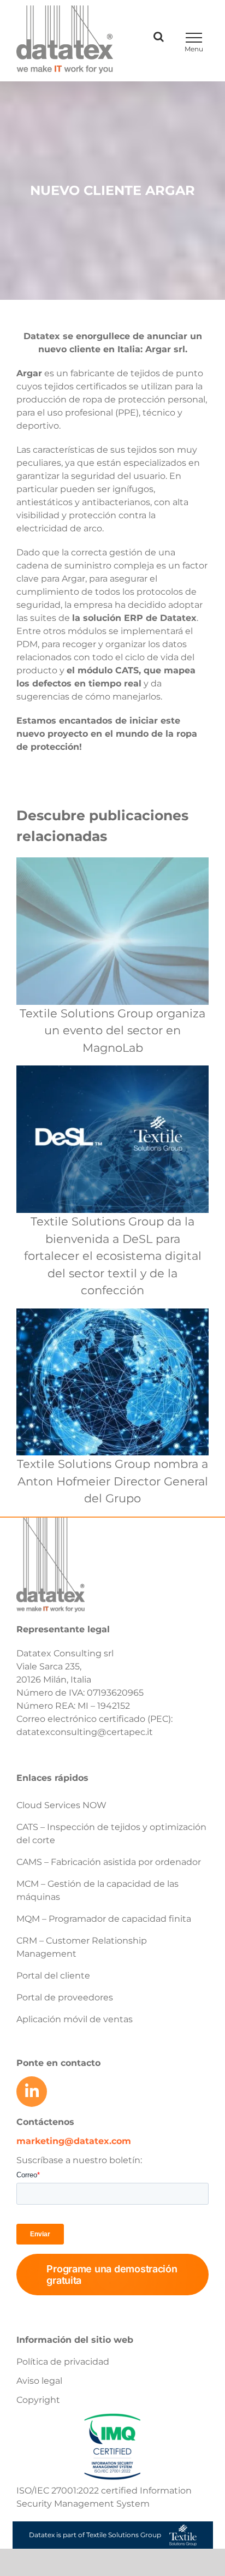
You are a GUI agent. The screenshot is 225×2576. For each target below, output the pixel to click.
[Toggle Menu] (194, 38)
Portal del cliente (53, 1976)
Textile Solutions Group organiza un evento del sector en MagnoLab (112, 1031)
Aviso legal (39, 2381)
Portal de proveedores (65, 1997)
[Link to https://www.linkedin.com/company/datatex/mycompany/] (32, 2092)
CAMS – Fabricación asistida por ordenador (109, 1862)
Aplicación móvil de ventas (75, 2019)
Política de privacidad (63, 2362)
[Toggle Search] (159, 37)
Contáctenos (45, 2122)
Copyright (38, 2400)
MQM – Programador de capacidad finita (104, 1919)
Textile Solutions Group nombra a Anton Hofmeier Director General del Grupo (112, 1481)
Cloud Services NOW (61, 1805)
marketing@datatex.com (74, 2141)
